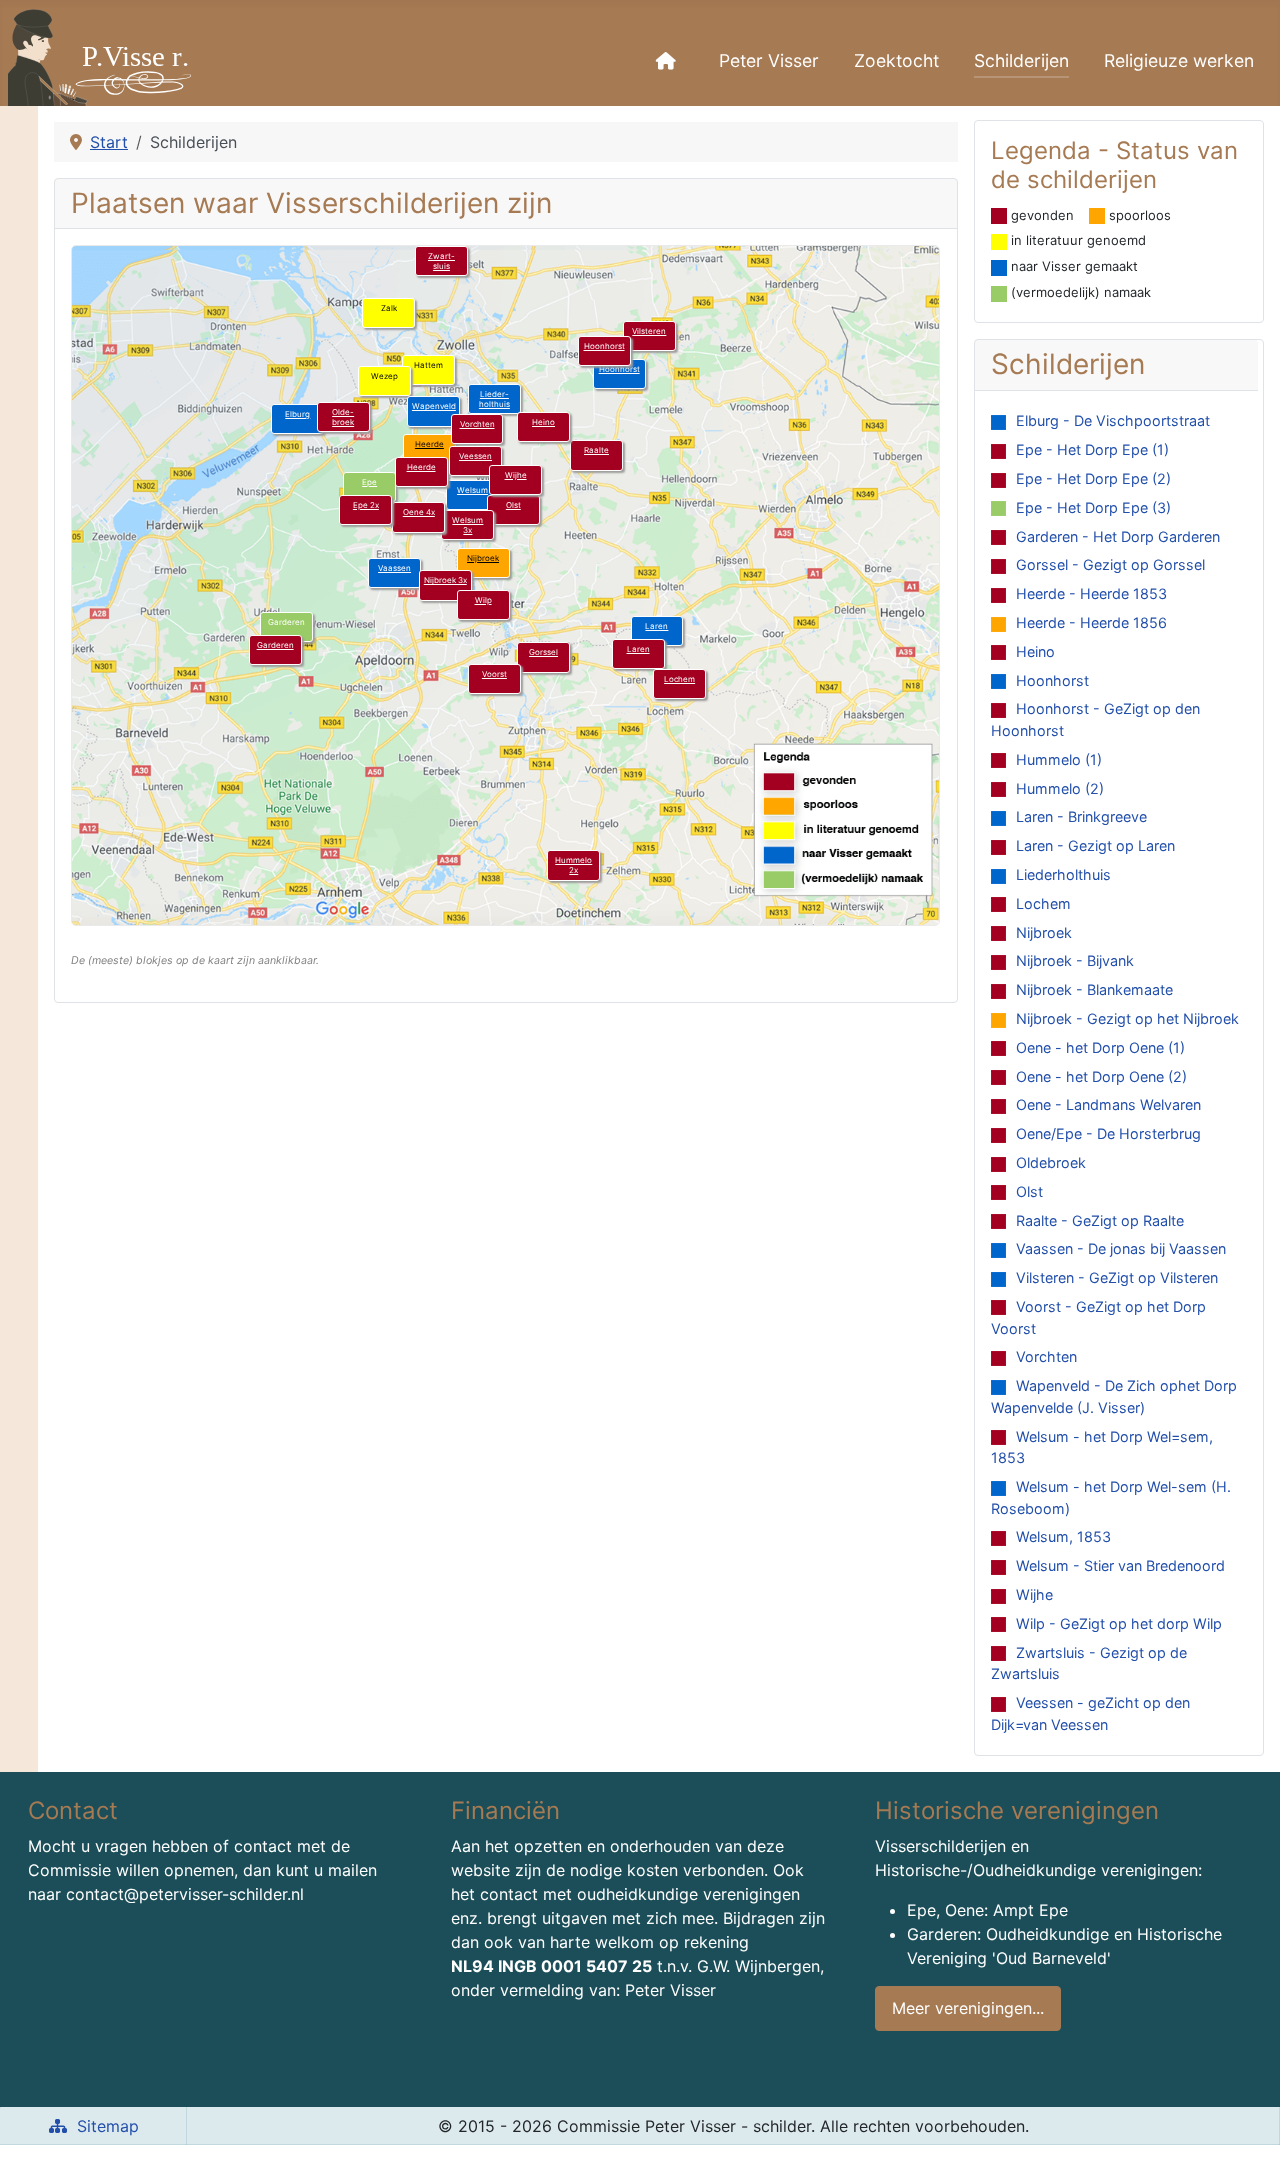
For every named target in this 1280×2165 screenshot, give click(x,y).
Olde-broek (343, 417)
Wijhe (516, 475)
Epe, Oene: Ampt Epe (987, 1910)
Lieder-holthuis (494, 399)
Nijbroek (483, 558)
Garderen (275, 645)
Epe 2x (366, 505)
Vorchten (477, 424)
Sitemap (108, 2126)
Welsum (472, 490)
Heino (543, 422)
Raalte (596, 450)
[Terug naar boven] (1245, 2128)
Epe (369, 482)
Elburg (297, 414)
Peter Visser (769, 60)
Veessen (475, 456)
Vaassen (394, 568)
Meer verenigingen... (968, 2008)
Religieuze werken (1179, 60)
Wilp (483, 600)
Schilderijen (1021, 60)
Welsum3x (467, 525)
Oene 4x (419, 512)
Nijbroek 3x (445, 580)
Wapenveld (434, 406)
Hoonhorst (619, 369)
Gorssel (543, 652)
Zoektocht (896, 60)
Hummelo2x (573, 865)
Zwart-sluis (441, 261)
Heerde (429, 444)
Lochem (679, 679)
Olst (513, 505)
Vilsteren (649, 331)
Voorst (494, 674)
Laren (656, 626)
